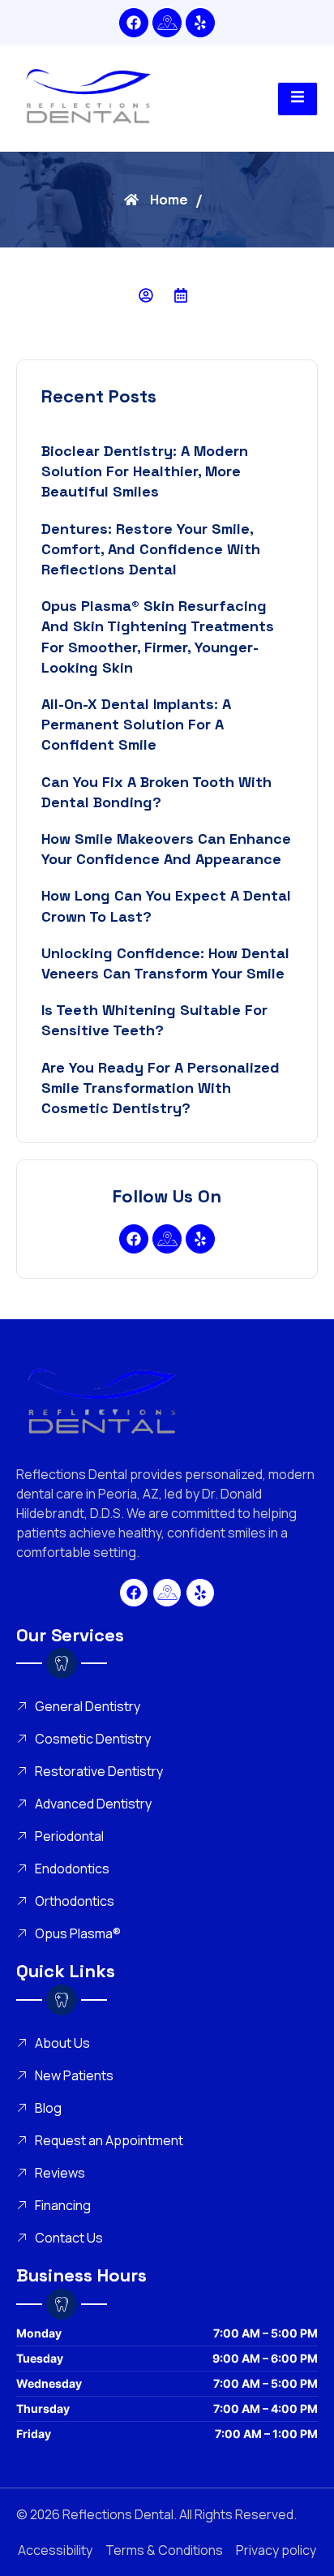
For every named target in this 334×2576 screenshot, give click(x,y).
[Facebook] (134, 23)
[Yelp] (200, 23)
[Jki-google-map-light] (167, 23)
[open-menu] (298, 99)
